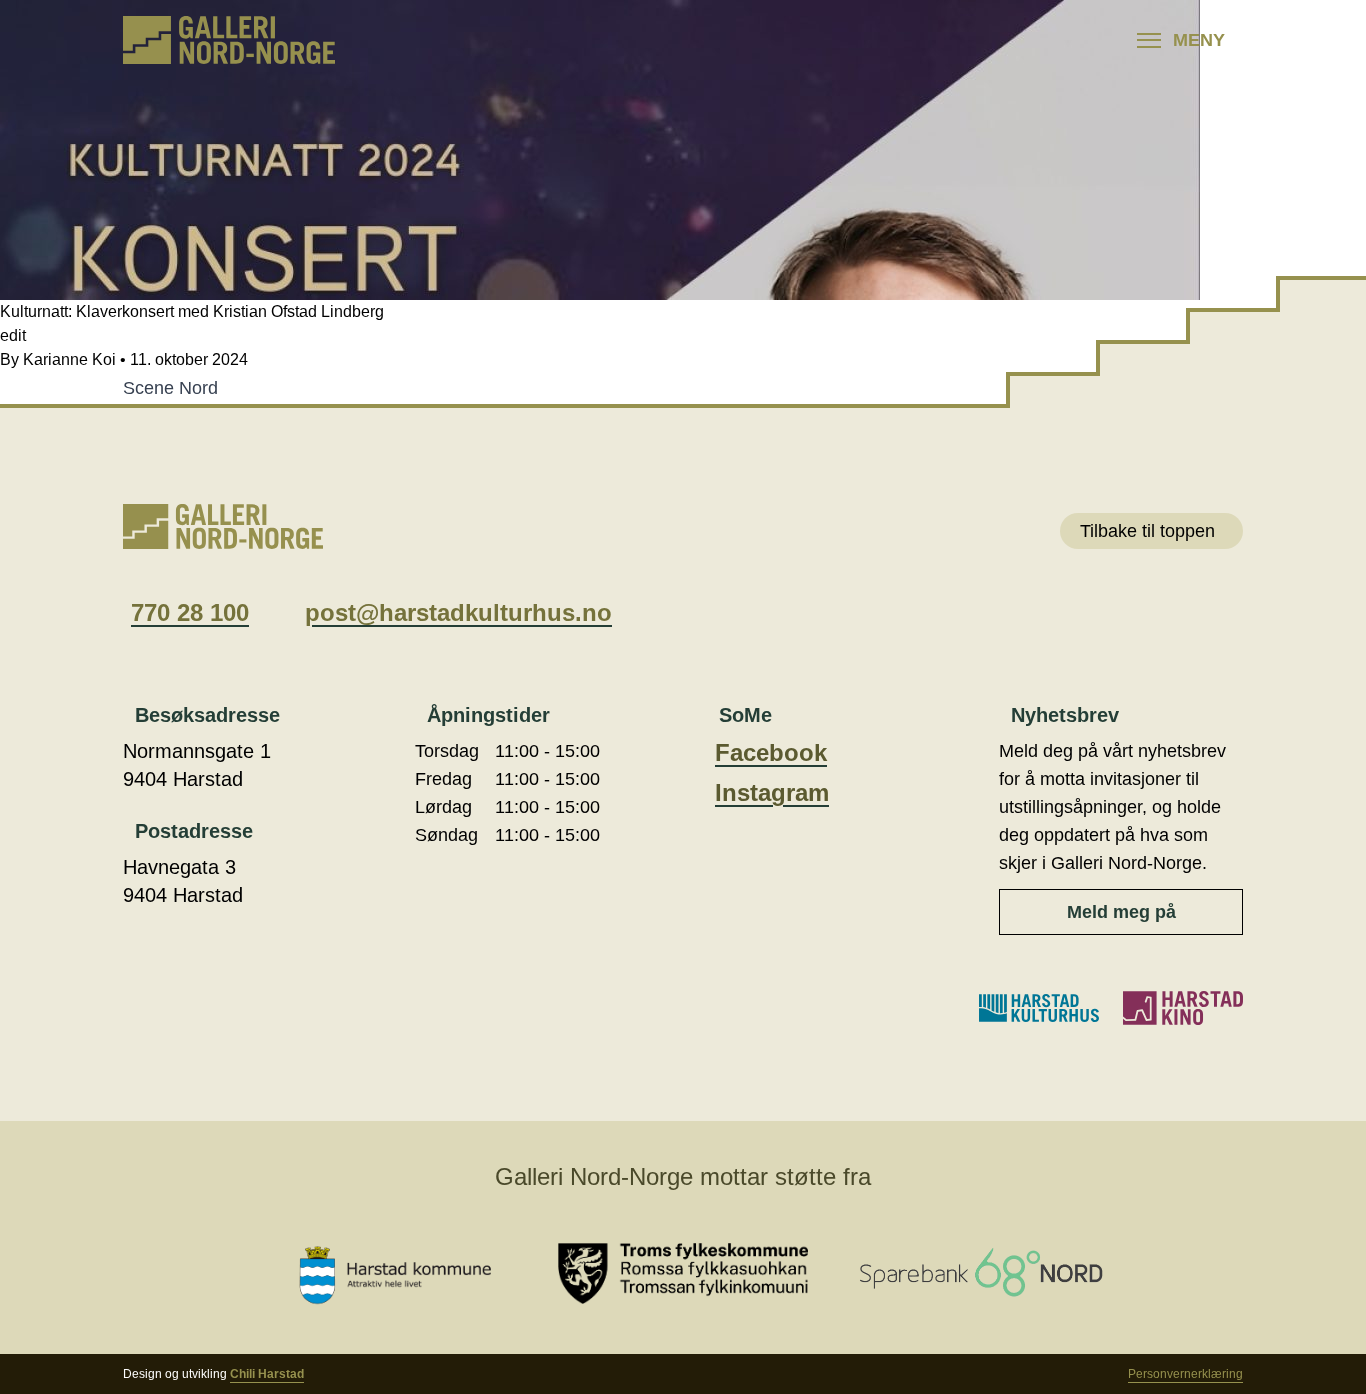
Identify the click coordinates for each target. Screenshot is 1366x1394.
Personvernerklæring (1185, 1374)
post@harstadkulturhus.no (458, 612)
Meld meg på (1121, 912)
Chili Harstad (267, 1374)
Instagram (772, 792)
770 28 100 (190, 612)
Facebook (771, 752)
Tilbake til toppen (1147, 531)
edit (13, 335)
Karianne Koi (69, 359)
